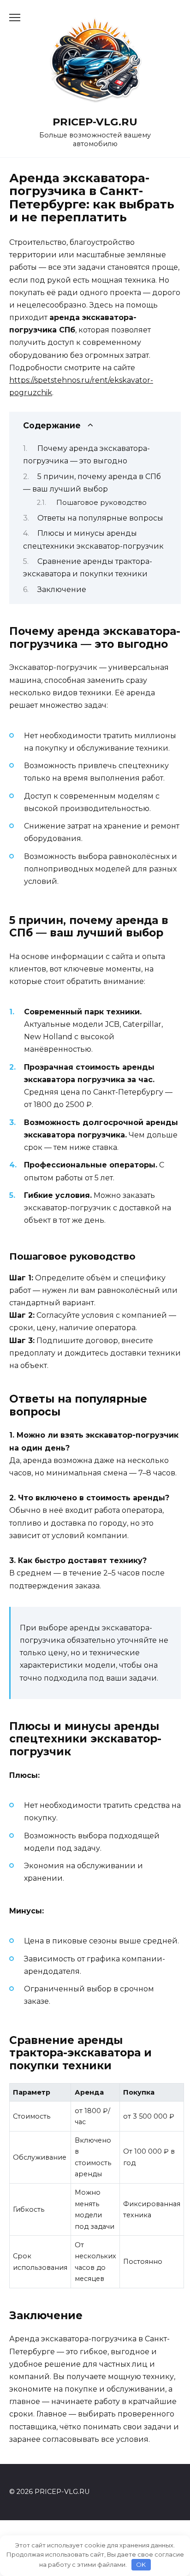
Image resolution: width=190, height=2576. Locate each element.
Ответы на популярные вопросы (100, 518)
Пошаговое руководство (101, 503)
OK (141, 2564)
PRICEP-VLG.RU (95, 122)
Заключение (62, 589)
